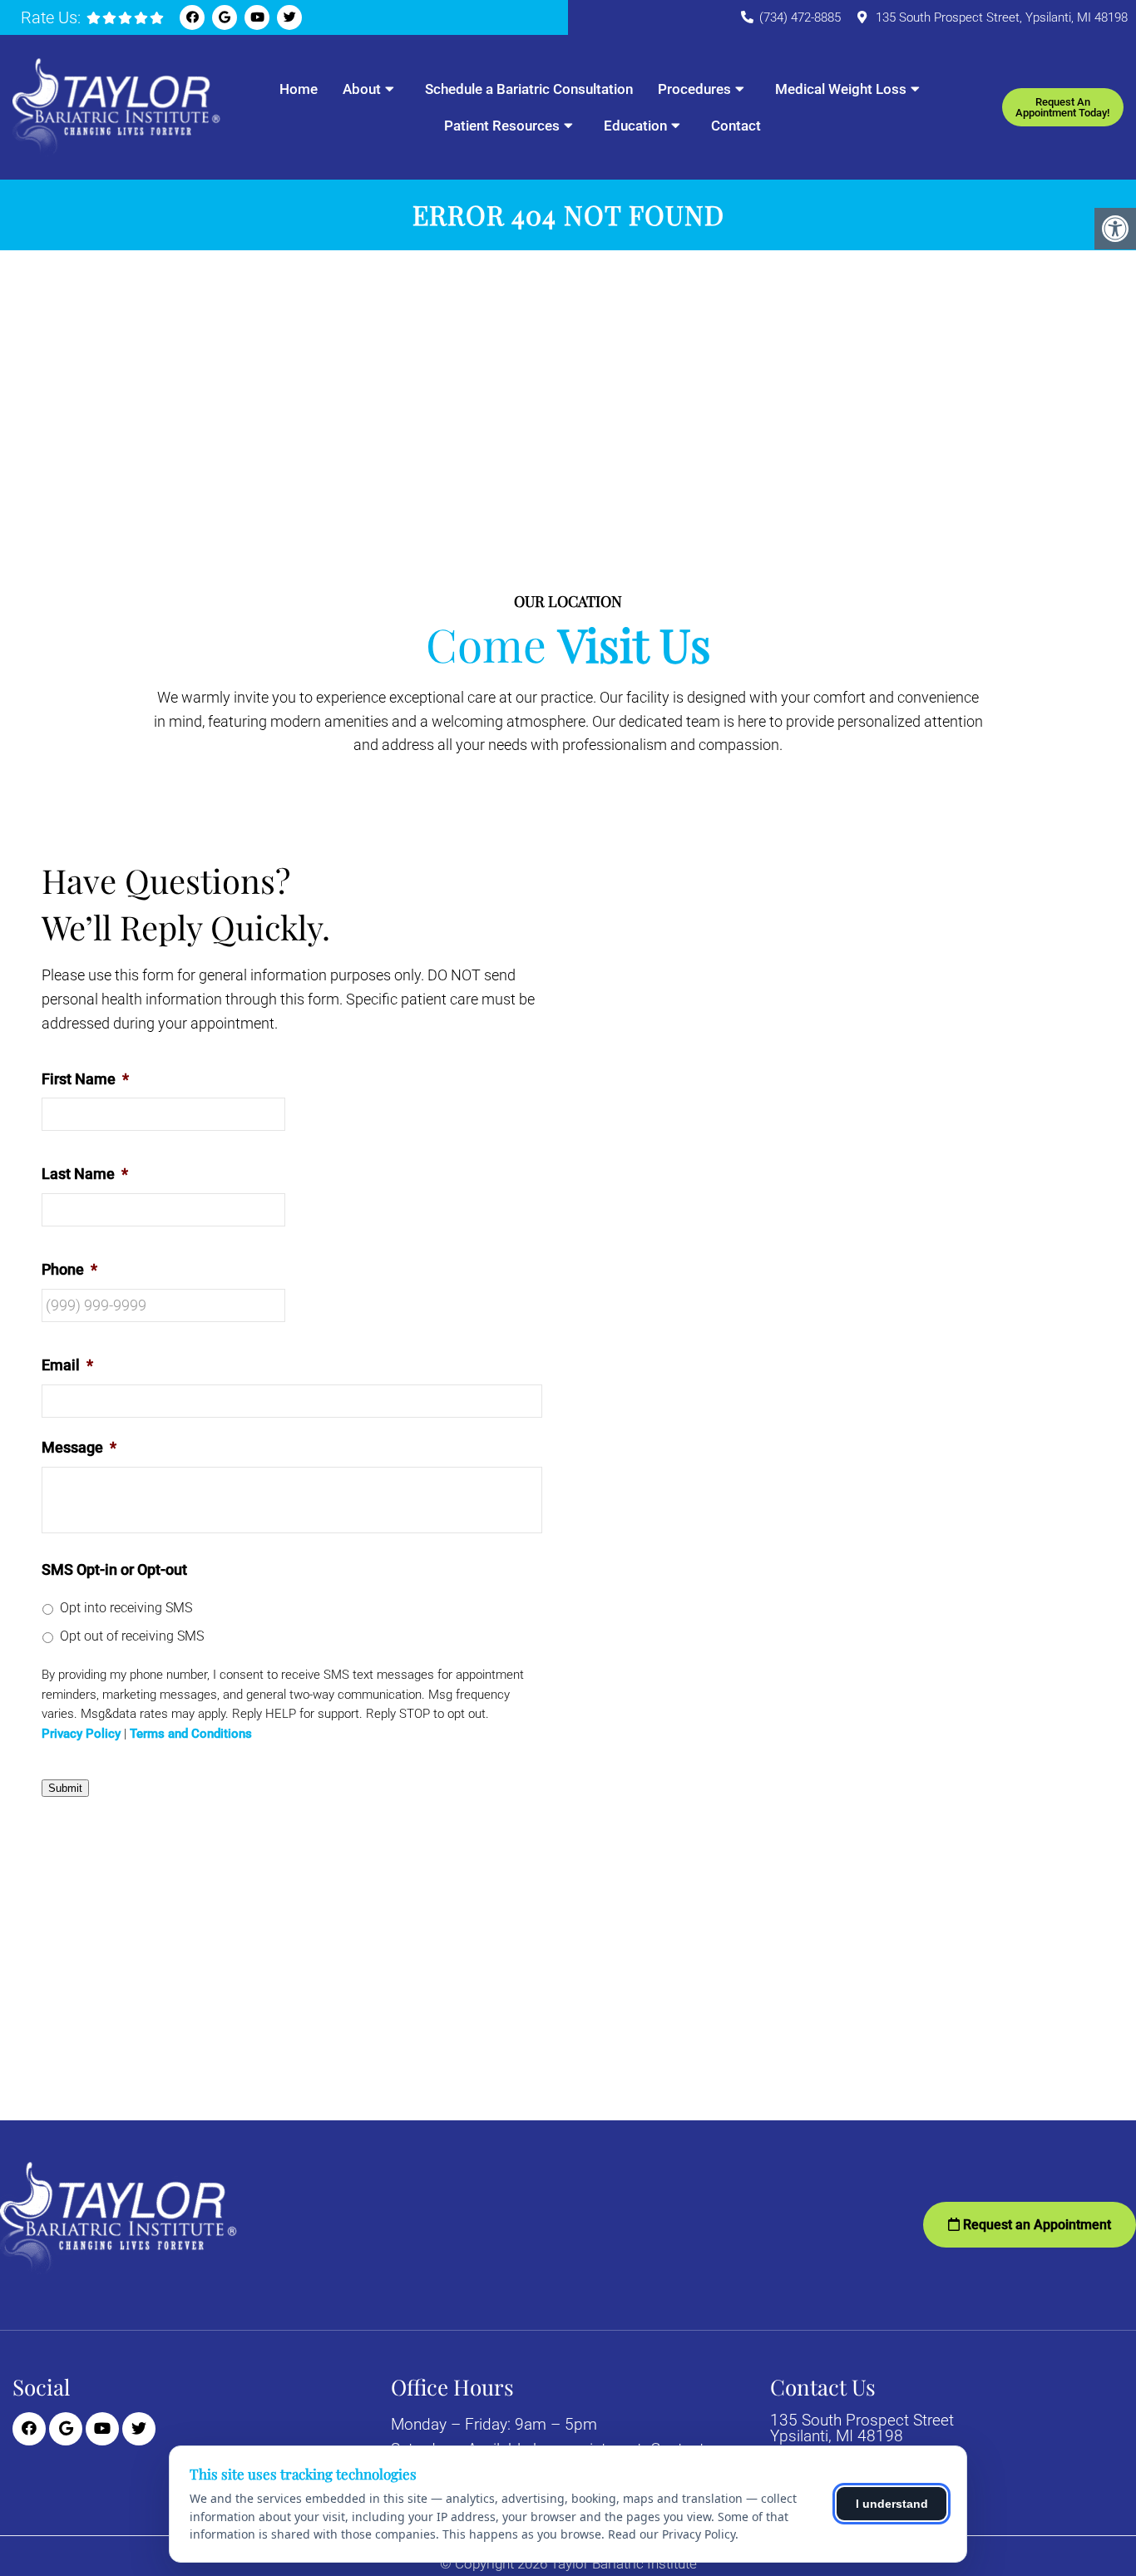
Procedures (694, 89)
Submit (65, 1788)
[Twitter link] (289, 17)
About (362, 89)
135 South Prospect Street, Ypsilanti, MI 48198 (1002, 17)
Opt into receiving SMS (126, 1608)
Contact (736, 126)
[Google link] (225, 17)
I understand (892, 2504)
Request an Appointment (1035, 2225)
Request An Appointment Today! (1062, 107)
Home (299, 89)
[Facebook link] (192, 17)
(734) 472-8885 (800, 17)
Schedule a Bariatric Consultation (529, 89)
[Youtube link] (257, 17)
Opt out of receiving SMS (132, 1636)
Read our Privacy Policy (672, 2534)
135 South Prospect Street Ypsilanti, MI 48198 (862, 2428)
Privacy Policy (81, 1734)
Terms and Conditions (191, 1734)
